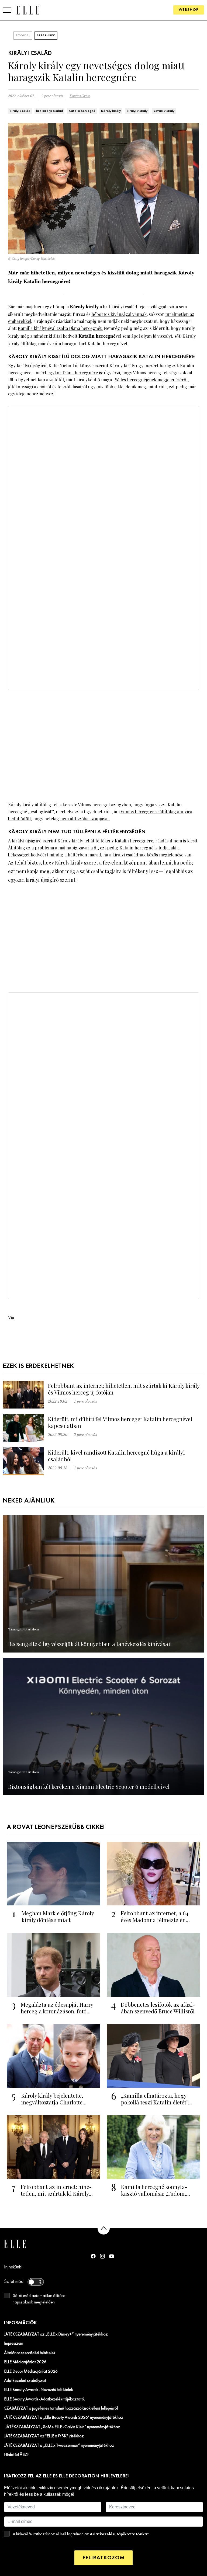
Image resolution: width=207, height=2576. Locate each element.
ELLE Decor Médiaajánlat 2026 (31, 2372)
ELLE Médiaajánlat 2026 (25, 2362)
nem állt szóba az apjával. (85, 819)
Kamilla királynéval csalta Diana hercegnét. (60, 328)
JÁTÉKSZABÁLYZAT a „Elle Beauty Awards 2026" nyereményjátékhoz (64, 2418)
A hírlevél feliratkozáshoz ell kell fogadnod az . (81, 2534)
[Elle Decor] (28, 10)
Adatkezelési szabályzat (25, 2381)
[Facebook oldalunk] (93, 2256)
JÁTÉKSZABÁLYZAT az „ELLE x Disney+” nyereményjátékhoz (56, 2334)
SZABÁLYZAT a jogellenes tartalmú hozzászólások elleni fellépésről (61, 2408)
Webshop (189, 10)
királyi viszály (137, 111)
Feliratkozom (103, 2558)
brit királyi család (49, 111)
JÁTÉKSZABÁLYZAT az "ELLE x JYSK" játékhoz (44, 2436)
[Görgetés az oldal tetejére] (104, 2228)
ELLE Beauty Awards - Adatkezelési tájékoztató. (44, 2399)
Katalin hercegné (82, 111)
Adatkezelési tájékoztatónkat (119, 2534)
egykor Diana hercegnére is (75, 373)
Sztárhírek (46, 36)
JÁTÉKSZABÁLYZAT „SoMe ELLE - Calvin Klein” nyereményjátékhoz (62, 2427)
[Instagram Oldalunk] (102, 2256)
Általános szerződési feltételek (30, 2353)
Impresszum (14, 2344)
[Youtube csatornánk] (112, 2256)
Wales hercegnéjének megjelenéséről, (152, 380)
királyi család (20, 111)
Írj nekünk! (13, 2267)
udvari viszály (164, 111)
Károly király (111, 111)
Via (11, 1318)
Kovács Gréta (80, 96)
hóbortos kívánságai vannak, (120, 314)
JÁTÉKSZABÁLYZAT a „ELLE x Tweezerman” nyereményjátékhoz (59, 2446)
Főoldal (23, 36)
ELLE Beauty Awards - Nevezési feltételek (39, 2390)
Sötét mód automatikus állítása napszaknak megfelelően (39, 2299)
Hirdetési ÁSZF (17, 2455)
